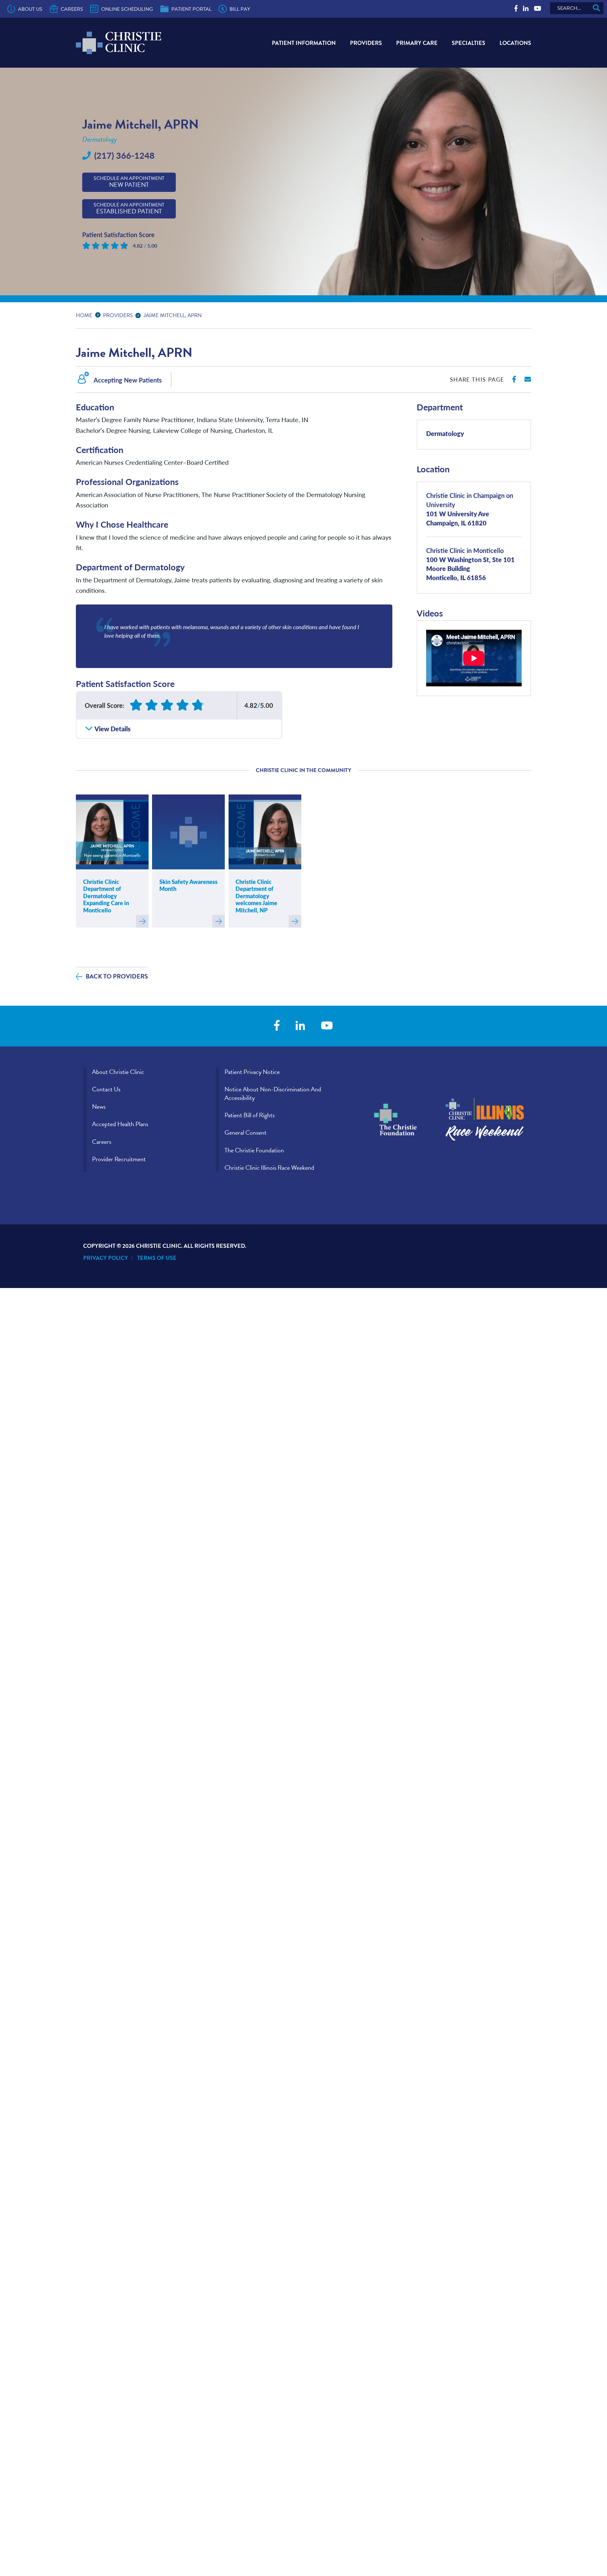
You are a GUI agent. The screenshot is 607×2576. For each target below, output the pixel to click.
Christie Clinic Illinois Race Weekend (269, 1168)
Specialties (469, 43)
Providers (366, 43)
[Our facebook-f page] (516, 9)
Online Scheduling (127, 9)
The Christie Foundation (254, 1150)
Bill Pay (240, 9)
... (99, 314)
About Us (30, 9)
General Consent (245, 1132)
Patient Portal (191, 9)
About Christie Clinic (118, 1072)
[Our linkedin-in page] (526, 9)
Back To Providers (117, 976)
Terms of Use (157, 1258)
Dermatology (445, 433)
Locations (515, 43)
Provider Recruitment (119, 1159)
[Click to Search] (596, 8)
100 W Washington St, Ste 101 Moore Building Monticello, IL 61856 (470, 564)
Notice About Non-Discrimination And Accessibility (273, 1093)
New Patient (129, 182)
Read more (142, 921)
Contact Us (106, 1089)
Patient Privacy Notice (252, 1072)
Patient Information (304, 43)
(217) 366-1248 (124, 155)
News (99, 1107)
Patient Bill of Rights (250, 1115)
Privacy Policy (106, 1258)
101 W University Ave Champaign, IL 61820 (470, 509)
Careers (72, 9)
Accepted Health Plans (120, 1124)
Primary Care (417, 43)
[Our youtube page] (538, 9)
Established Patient (129, 209)
